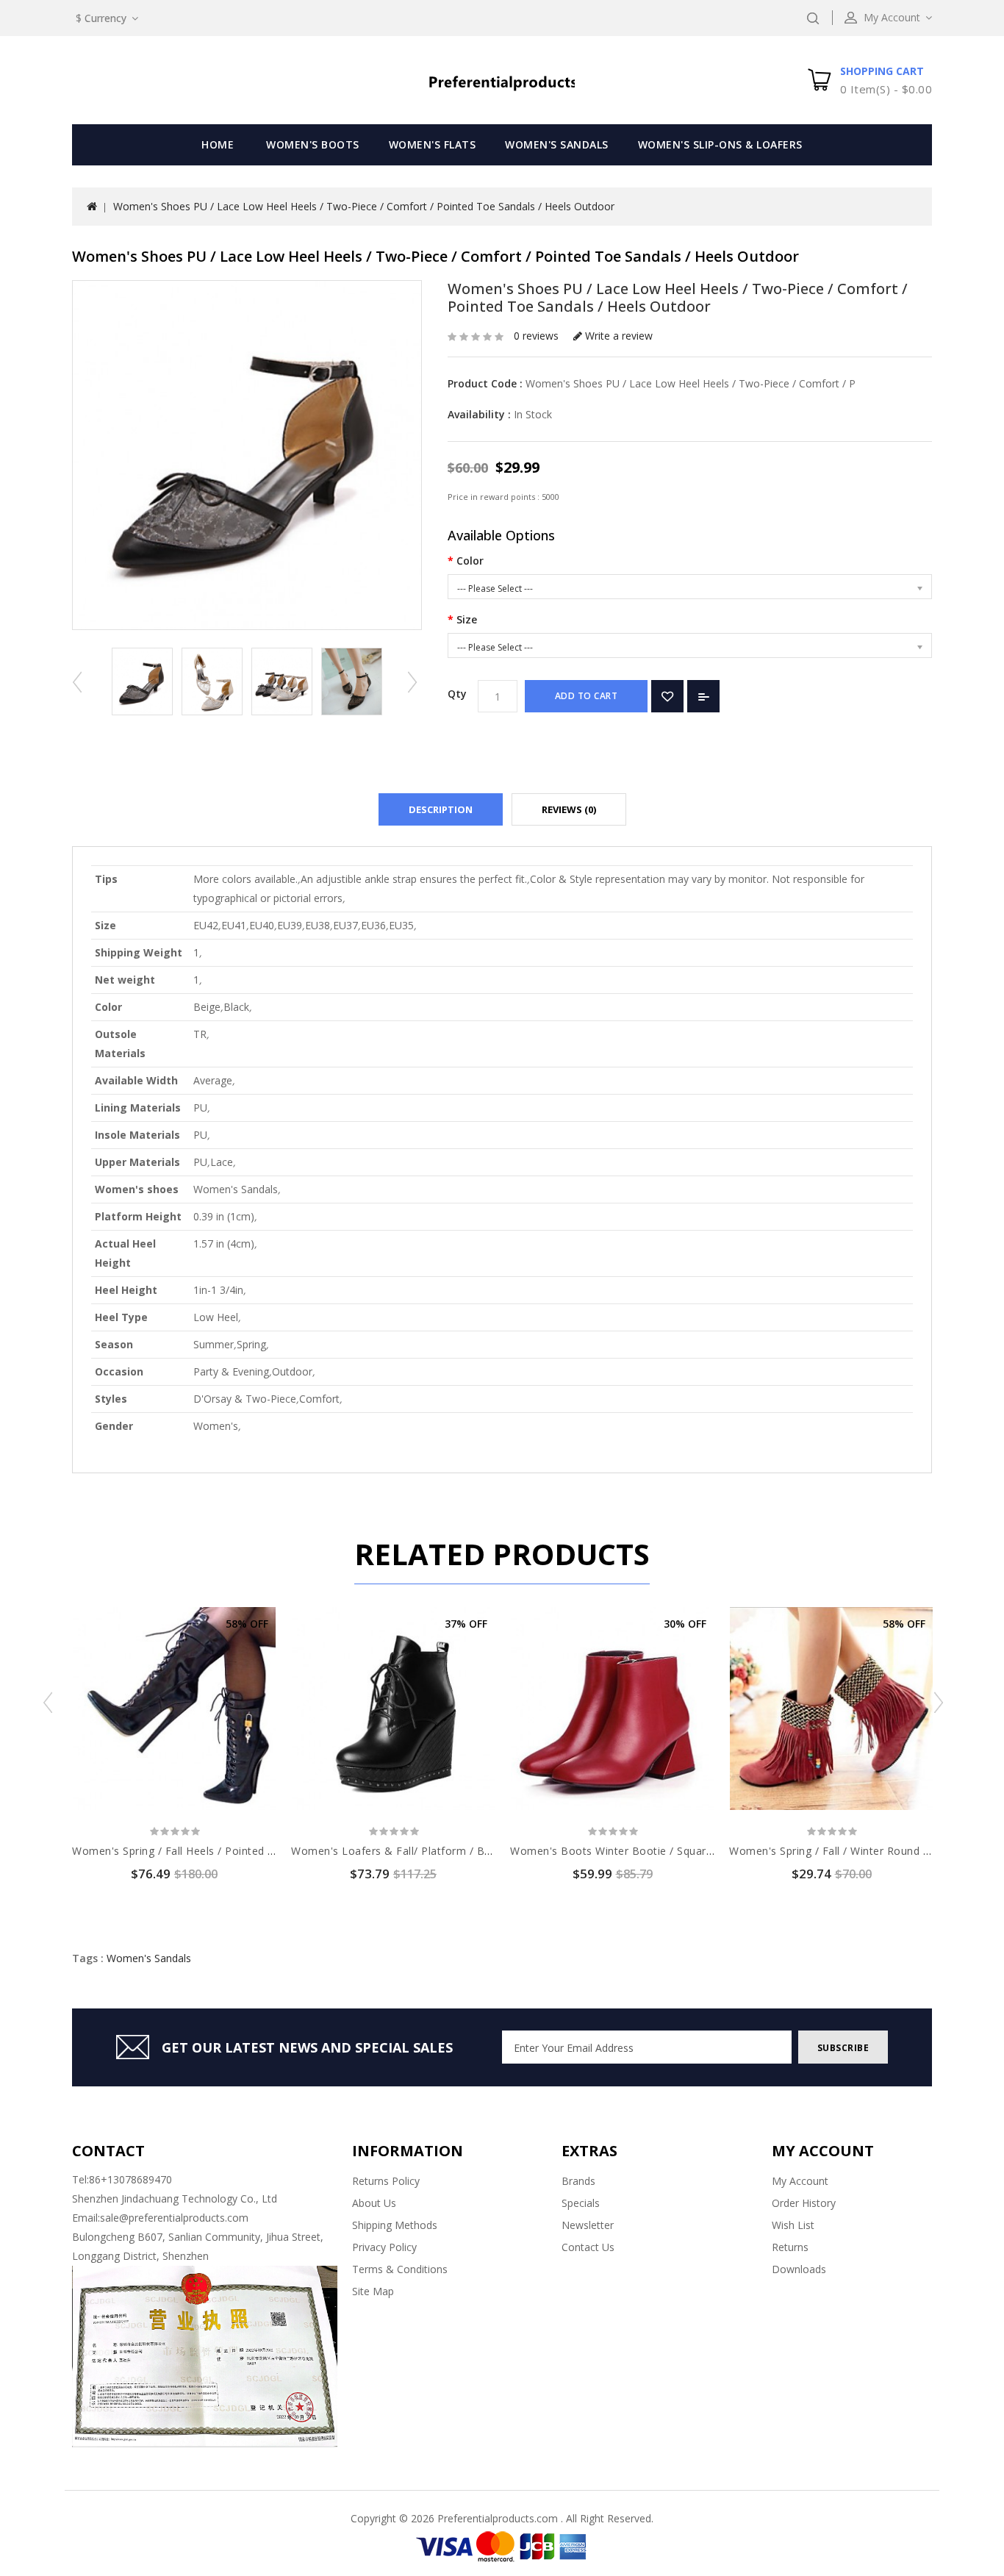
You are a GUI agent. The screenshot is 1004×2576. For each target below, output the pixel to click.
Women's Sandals (557, 144)
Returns (790, 2247)
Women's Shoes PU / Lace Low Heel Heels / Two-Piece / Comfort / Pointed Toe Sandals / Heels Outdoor (364, 206)
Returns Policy (386, 2181)
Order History (804, 2203)
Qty (457, 694)
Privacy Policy (384, 2247)
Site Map (373, 2291)
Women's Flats (433, 144)
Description (441, 809)
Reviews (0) (569, 809)
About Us (374, 2203)
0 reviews (536, 336)
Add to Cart (587, 696)
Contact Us (588, 2247)
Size (467, 619)
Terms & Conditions (400, 2269)
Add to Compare (703, 696)
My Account (800, 2181)
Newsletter (588, 2225)
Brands (578, 2181)
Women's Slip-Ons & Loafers (720, 144)
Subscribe (843, 2048)
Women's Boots (313, 144)
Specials (581, 2203)
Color (470, 561)
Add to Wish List (667, 696)
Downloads (799, 2269)
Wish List (793, 2225)
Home (218, 144)
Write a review (617, 336)
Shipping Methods (395, 2225)
